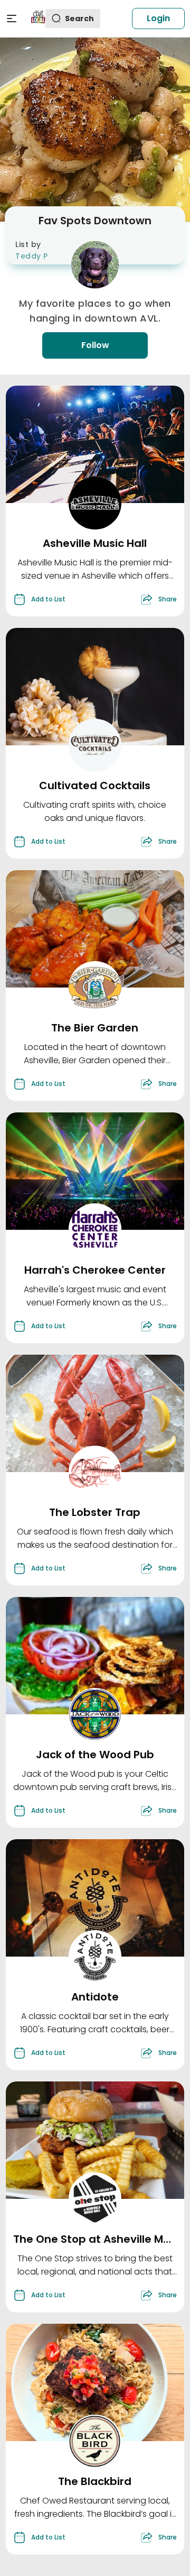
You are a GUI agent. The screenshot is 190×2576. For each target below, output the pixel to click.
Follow (95, 345)
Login (158, 18)
